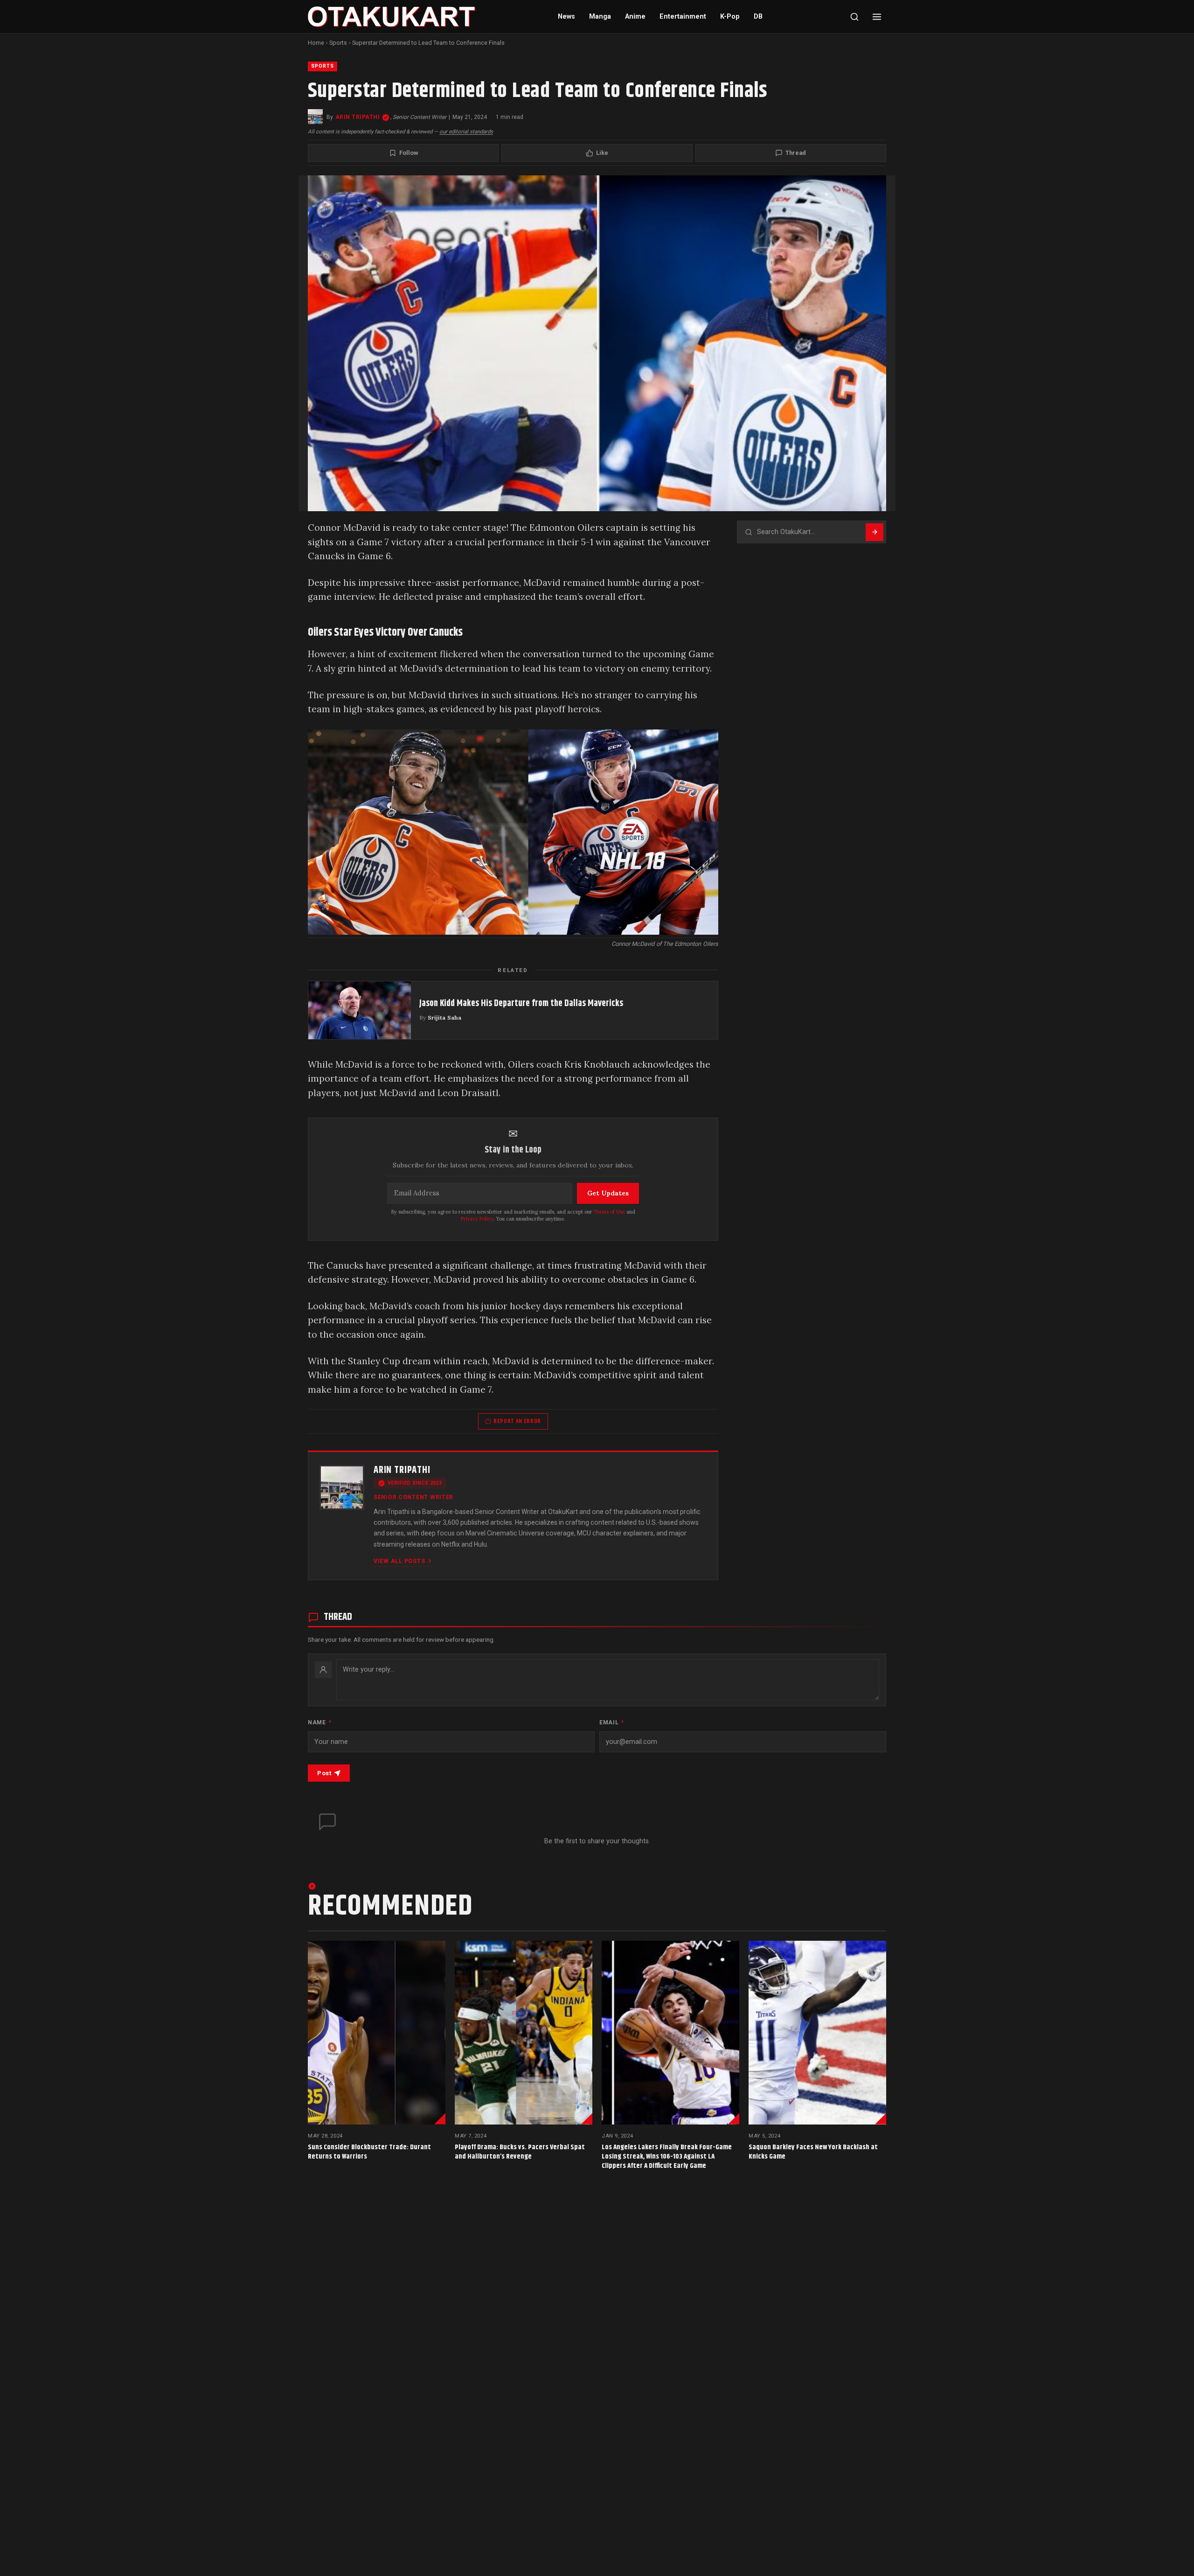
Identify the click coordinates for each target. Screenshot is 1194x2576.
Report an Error (517, 1421)
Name (319, 1722)
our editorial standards (466, 132)
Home (316, 43)
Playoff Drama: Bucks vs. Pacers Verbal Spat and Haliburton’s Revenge (520, 2152)
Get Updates (608, 1193)
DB (758, 17)
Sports (338, 43)
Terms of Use (609, 1212)
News (566, 17)
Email (612, 1722)
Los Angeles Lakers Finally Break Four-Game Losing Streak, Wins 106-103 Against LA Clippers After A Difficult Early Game (667, 2156)
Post (324, 1773)
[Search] (854, 17)
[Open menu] (877, 17)
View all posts (399, 1561)
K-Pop (730, 17)
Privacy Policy (477, 1219)
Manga (600, 17)
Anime (635, 17)
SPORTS (323, 66)
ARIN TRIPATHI (358, 117)
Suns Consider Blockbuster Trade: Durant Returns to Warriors (369, 2152)
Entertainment (683, 17)
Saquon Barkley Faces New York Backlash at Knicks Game (813, 2152)
